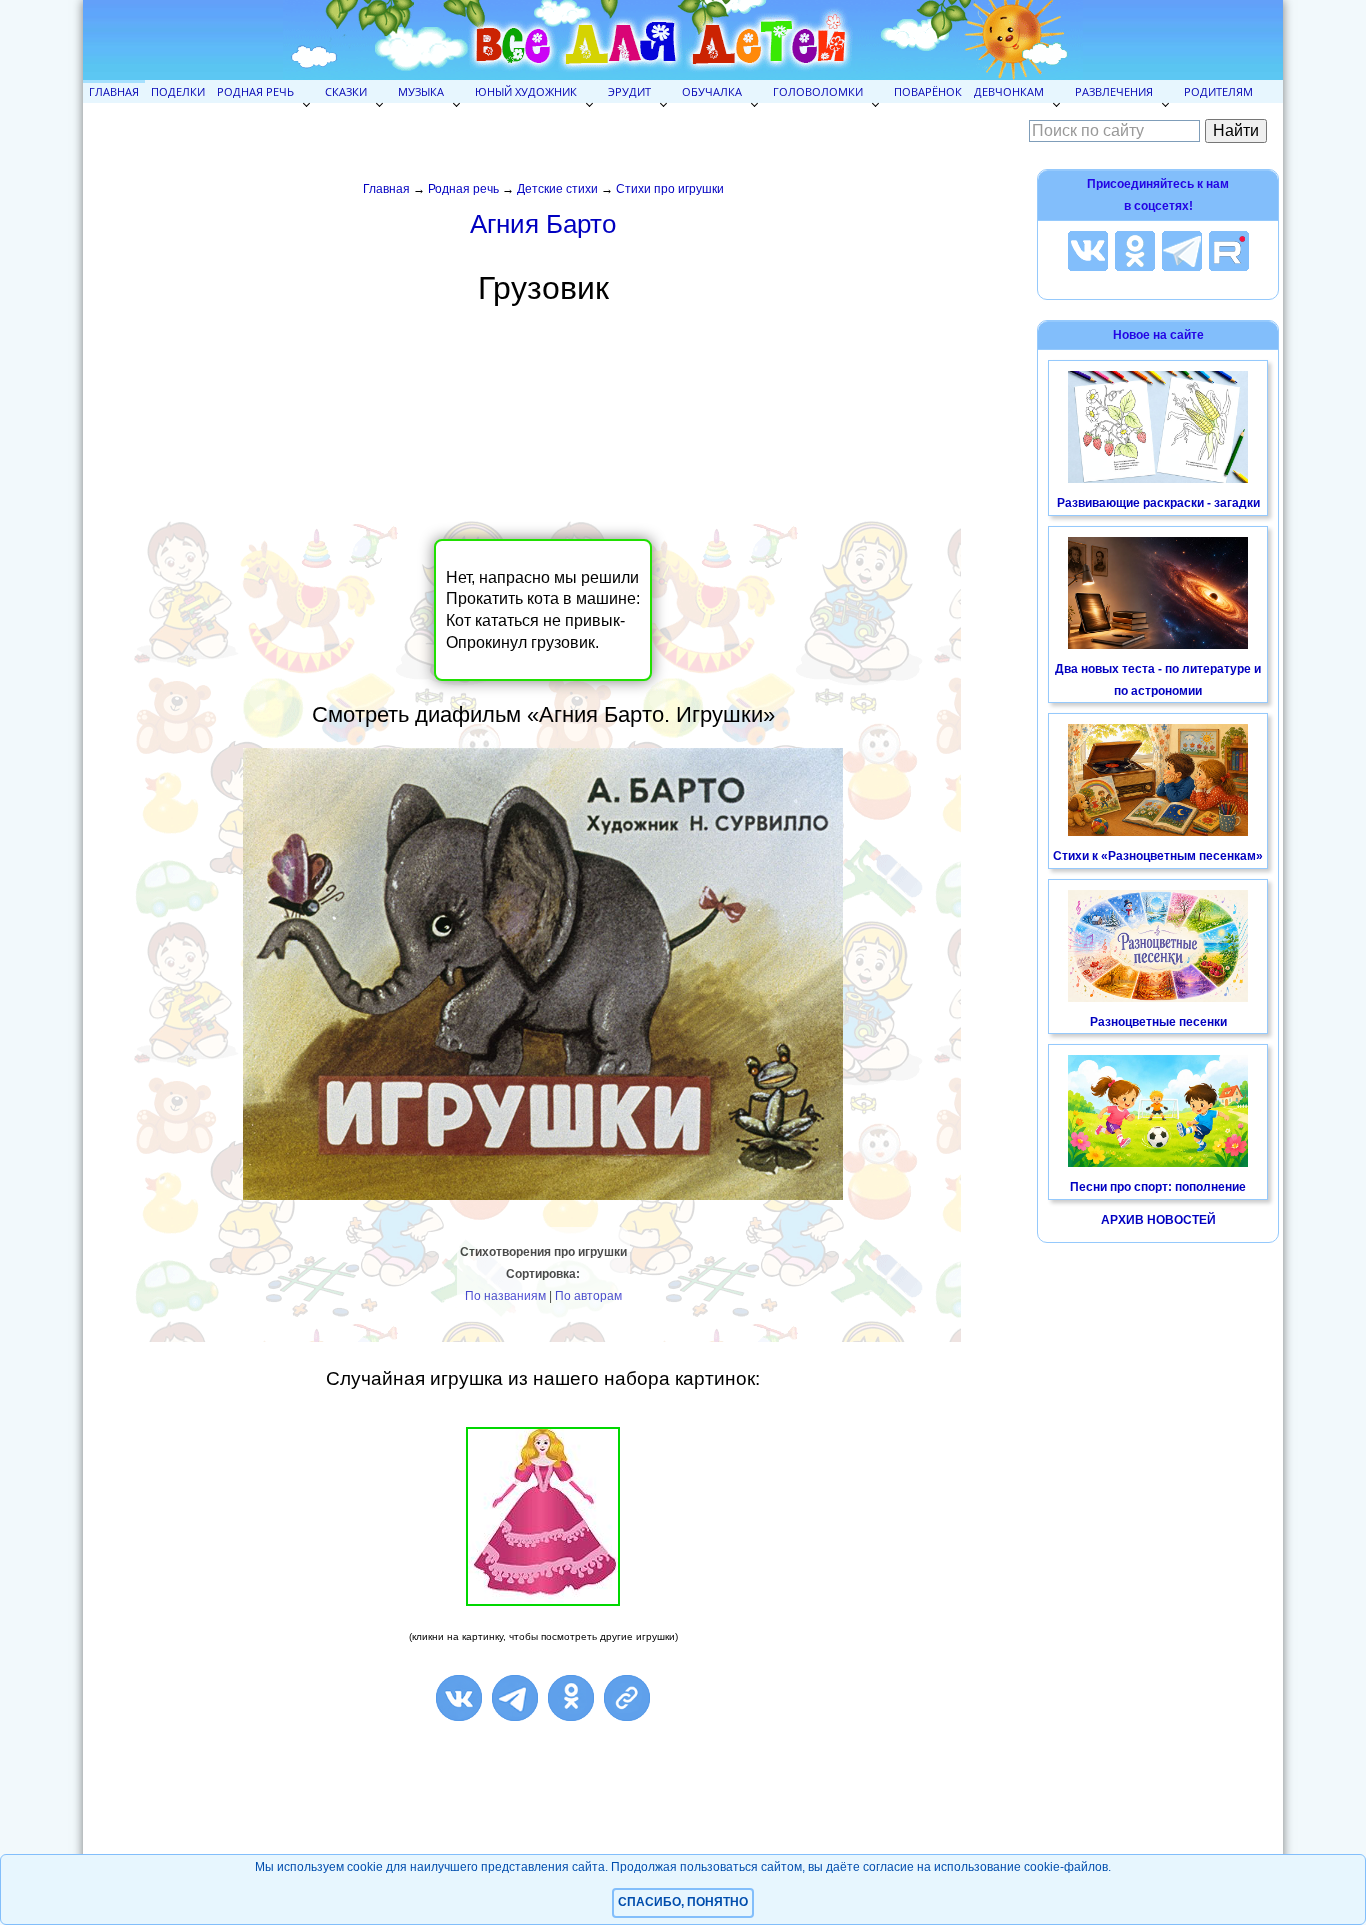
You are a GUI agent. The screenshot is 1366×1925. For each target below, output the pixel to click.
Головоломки (818, 91)
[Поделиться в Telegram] (515, 1698)
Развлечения (1114, 91)
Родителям (1218, 91)
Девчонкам (1009, 91)
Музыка (421, 91)
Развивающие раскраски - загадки (1158, 503)
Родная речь (255, 91)
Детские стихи (557, 189)
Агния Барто (543, 224)
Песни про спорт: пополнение (1158, 1187)
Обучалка (712, 91)
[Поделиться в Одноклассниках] (571, 1698)
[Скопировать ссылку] (627, 1698)
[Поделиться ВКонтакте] (459, 1698)
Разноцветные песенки (1158, 1022)
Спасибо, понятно (683, 1902)
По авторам (588, 1296)
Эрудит (629, 91)
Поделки (178, 91)
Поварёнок (928, 91)
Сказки (346, 91)
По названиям (505, 1296)
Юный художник (526, 91)
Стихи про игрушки (670, 189)
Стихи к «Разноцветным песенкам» (1158, 856)
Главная (114, 91)
